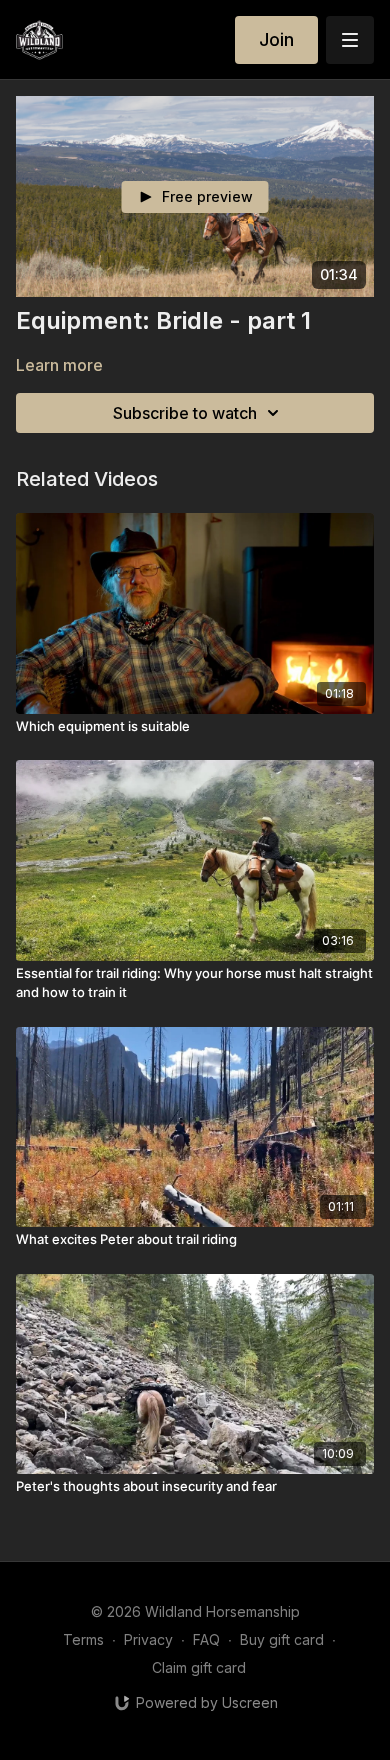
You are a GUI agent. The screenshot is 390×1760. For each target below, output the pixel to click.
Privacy (148, 1639)
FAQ (206, 1639)
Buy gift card (282, 1639)
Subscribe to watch (185, 413)
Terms (83, 1639)
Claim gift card (199, 1667)
